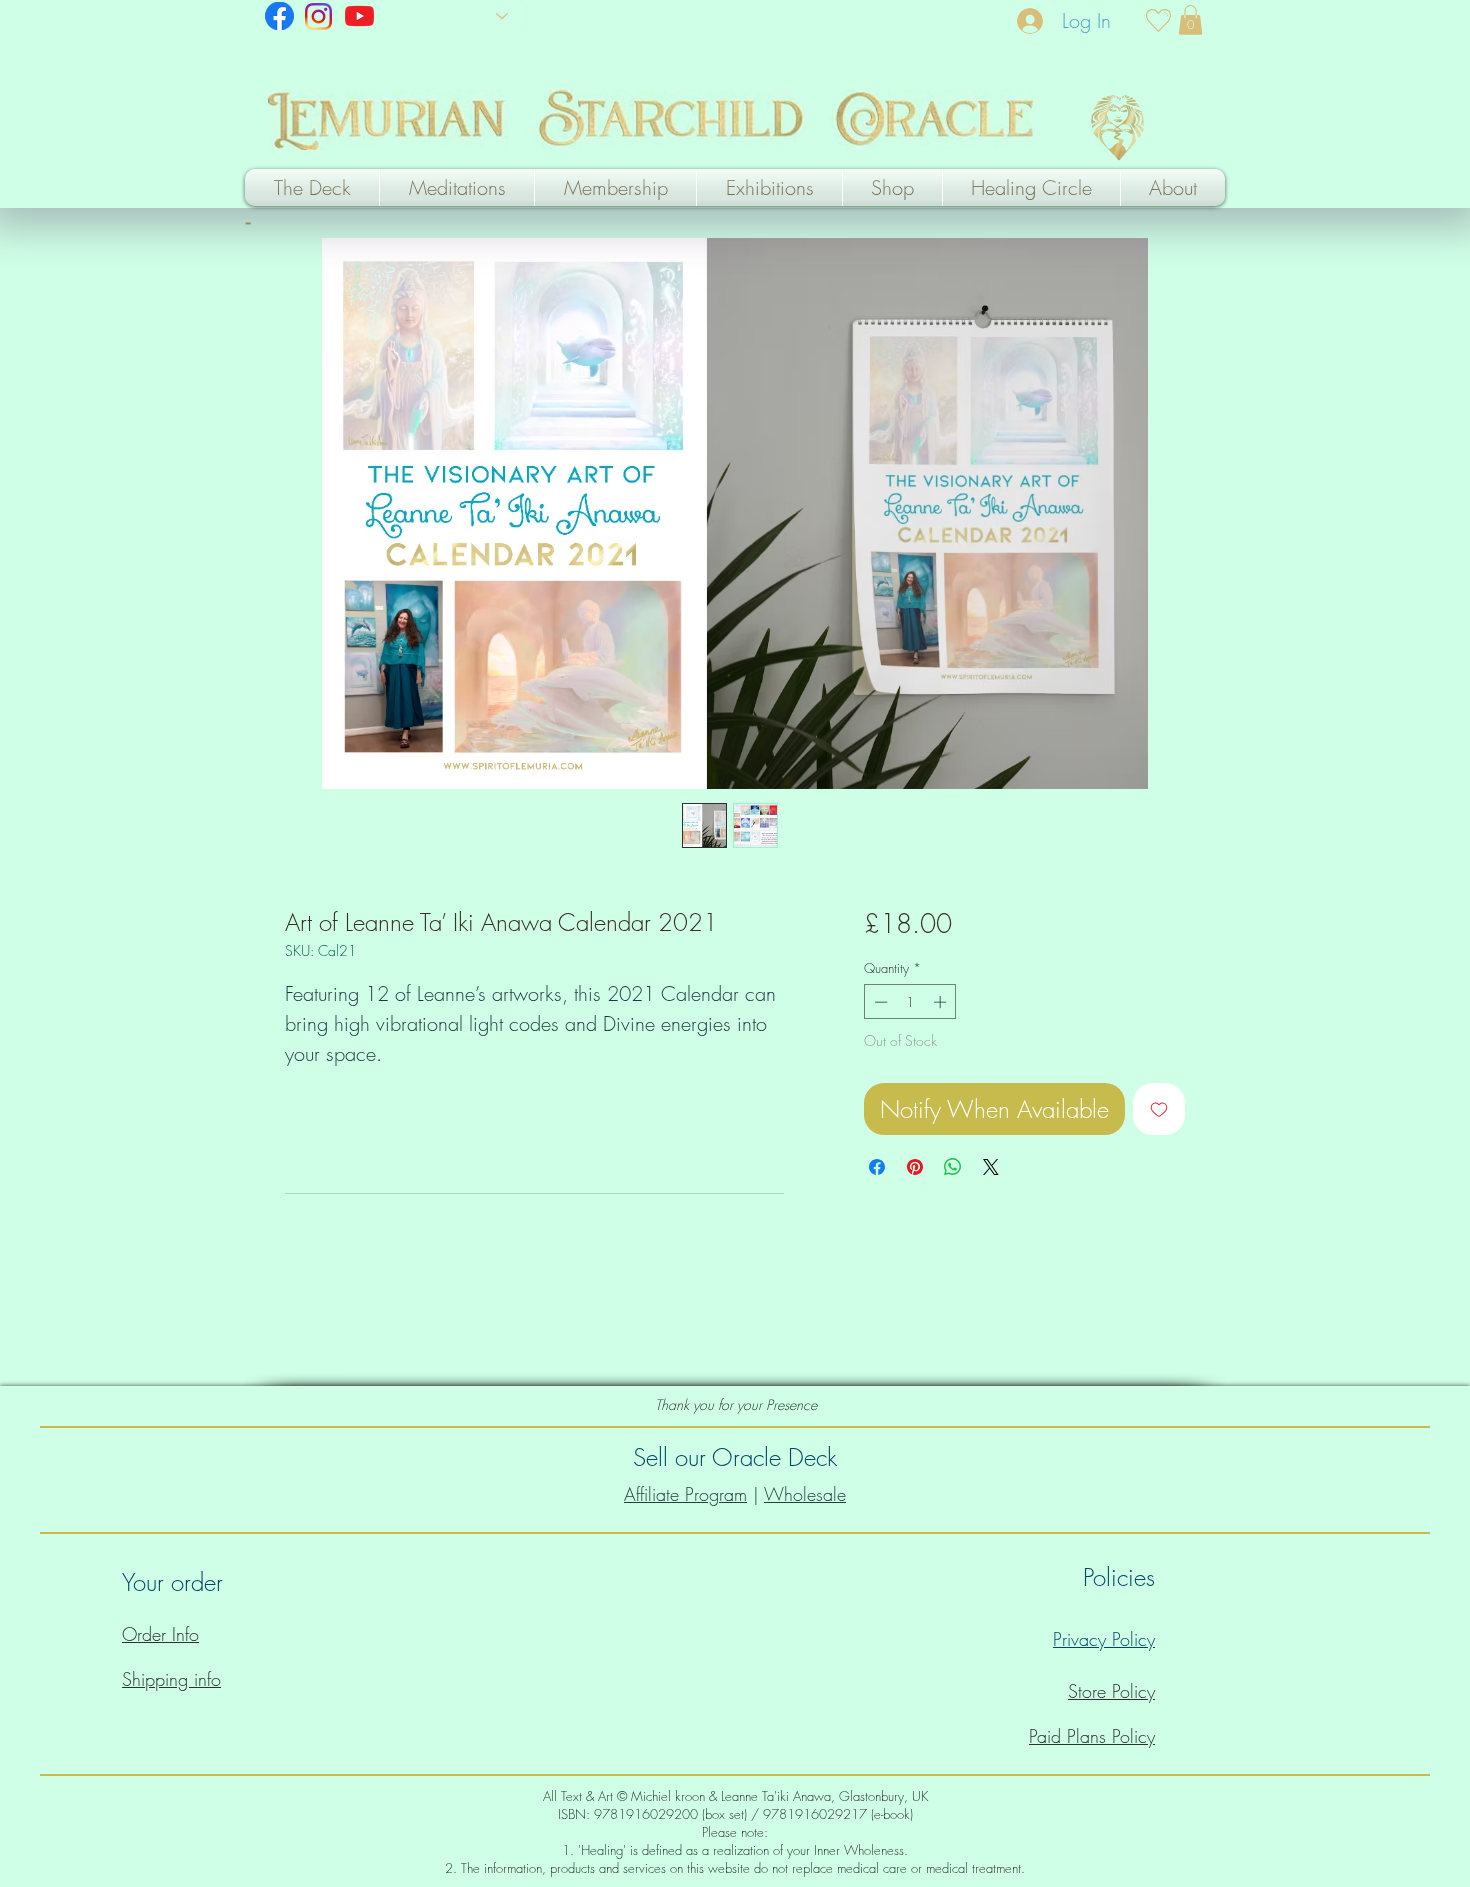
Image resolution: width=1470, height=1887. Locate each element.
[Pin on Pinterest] (915, 1167)
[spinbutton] (910, 1002)
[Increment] (942, 1002)
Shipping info (171, 1679)
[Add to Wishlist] (1159, 1109)
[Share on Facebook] (877, 1167)
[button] (1190, 20)
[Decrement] (879, 1002)
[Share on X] (991, 1167)
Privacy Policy (1104, 1639)
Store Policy (1111, 1691)
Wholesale (805, 1494)
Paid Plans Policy (1092, 1736)
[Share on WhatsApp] (953, 1167)
